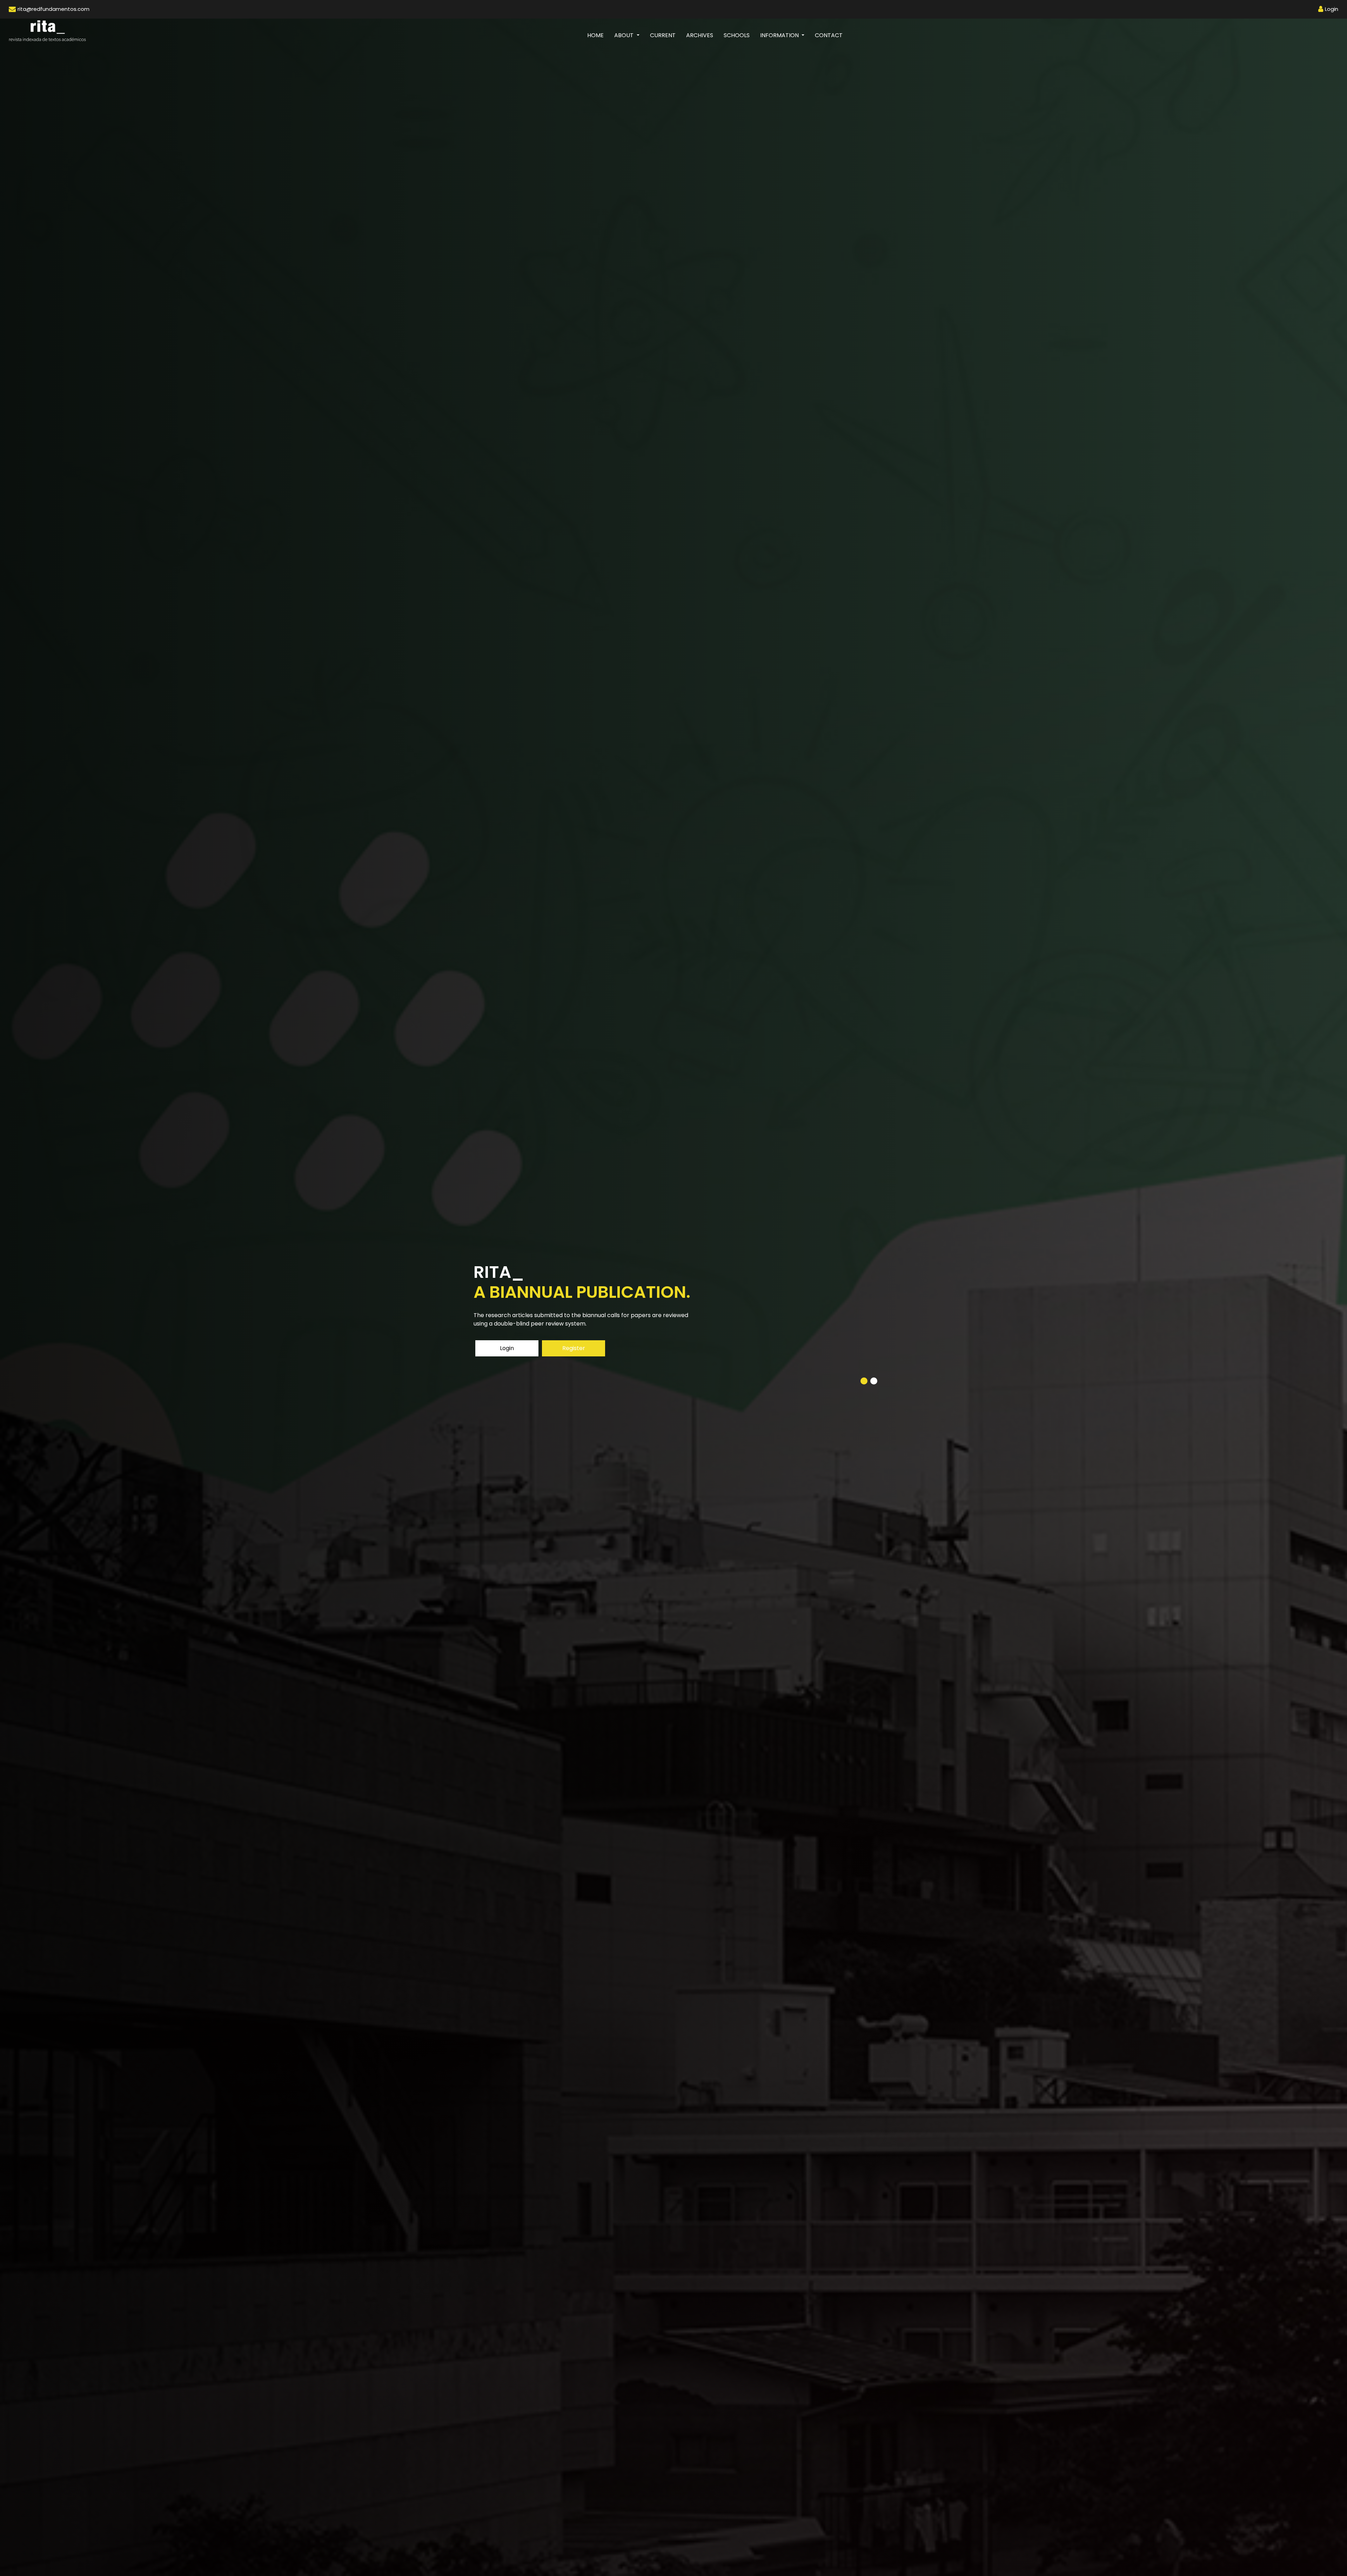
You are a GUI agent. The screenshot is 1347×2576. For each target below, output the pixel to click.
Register (574, 1348)
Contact (829, 35)
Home (598, 35)
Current (663, 35)
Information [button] (780, 35)
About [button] (625, 35)
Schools (737, 35)
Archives (700, 35)
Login (507, 1348)
